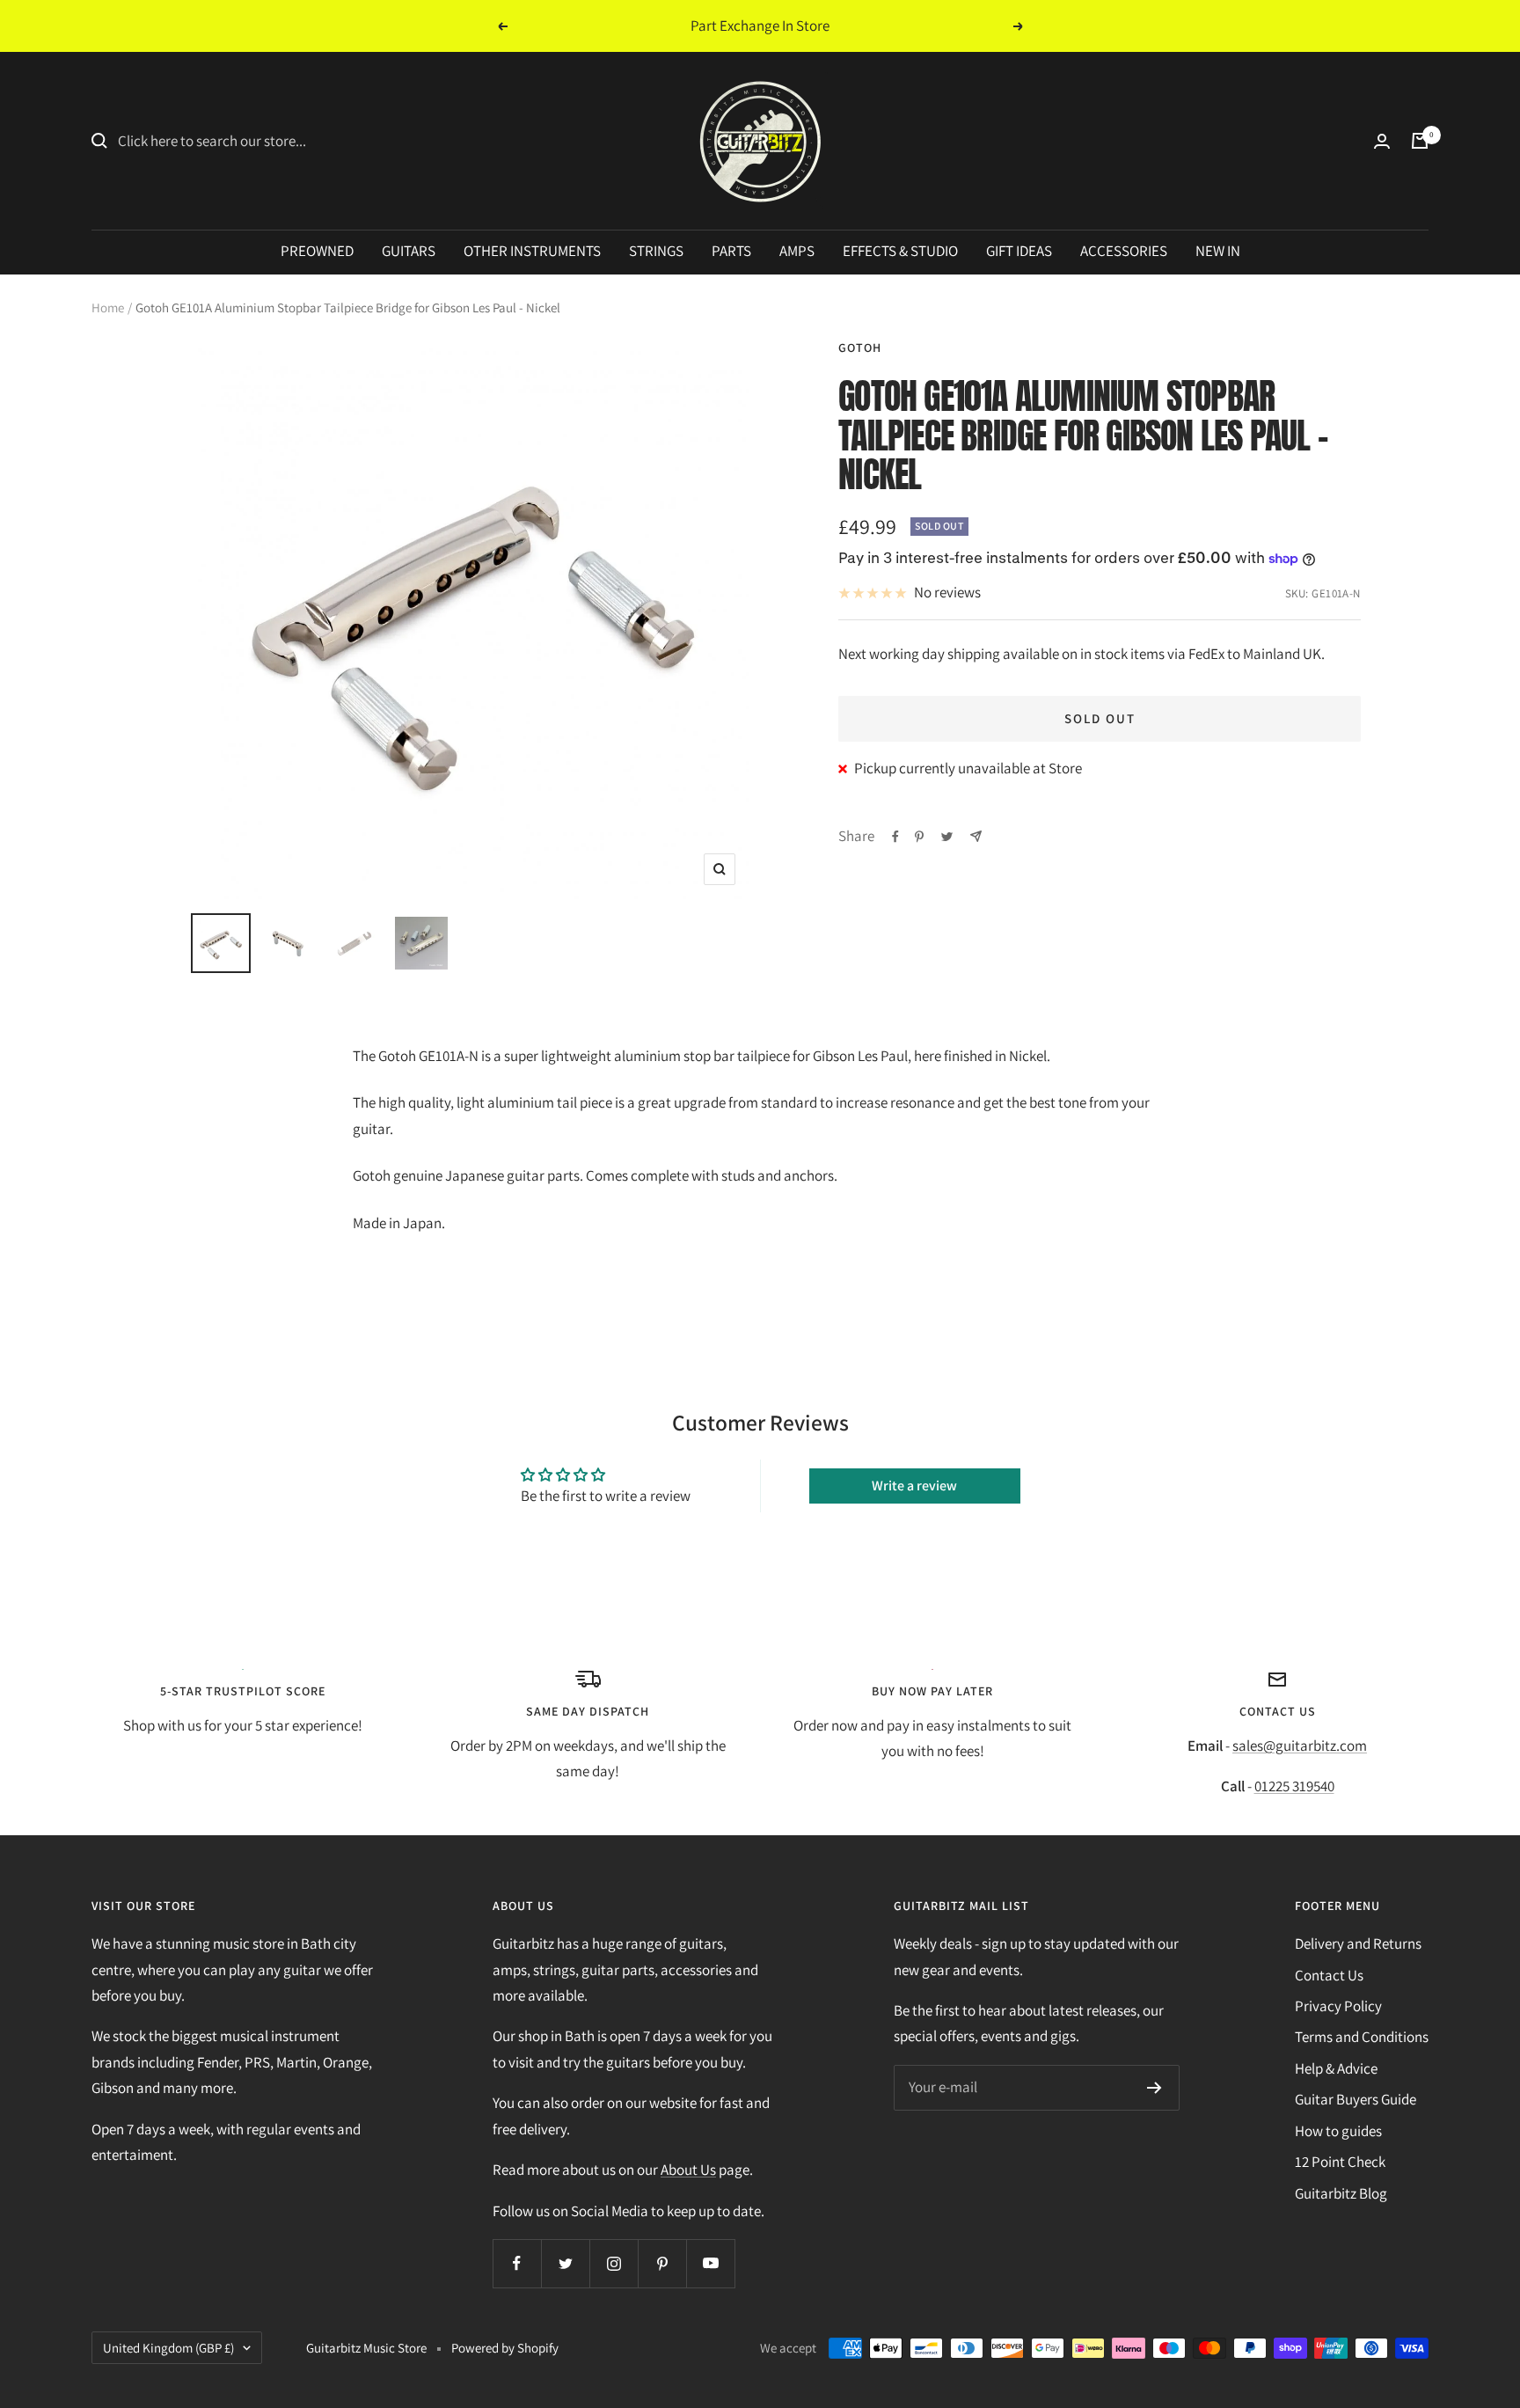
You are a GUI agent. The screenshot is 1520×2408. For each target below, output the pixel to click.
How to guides (1338, 2131)
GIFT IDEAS (1019, 251)
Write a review (914, 1486)
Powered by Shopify (505, 2348)
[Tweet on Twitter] (947, 837)
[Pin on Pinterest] (919, 837)
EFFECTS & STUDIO (900, 251)
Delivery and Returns (1358, 1943)
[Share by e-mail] (976, 836)
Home (108, 307)
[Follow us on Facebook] (517, 2263)
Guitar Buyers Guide (1356, 2099)
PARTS (731, 251)
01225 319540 (1294, 1786)
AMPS (797, 251)
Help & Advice (1336, 2068)
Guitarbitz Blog (1341, 2193)
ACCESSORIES (1124, 251)
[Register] (1155, 2088)
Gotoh (860, 348)
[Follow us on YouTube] (710, 2263)
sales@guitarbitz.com (1300, 1746)
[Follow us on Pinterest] (662, 2263)
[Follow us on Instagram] (614, 2263)
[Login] (1382, 141)
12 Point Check (1340, 2162)
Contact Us (1329, 1975)
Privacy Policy (1338, 2006)
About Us (688, 2170)
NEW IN (1218, 251)
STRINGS (656, 251)
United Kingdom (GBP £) (168, 2348)
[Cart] (1420, 141)
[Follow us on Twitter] (565, 2263)
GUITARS (409, 251)
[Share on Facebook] (895, 837)
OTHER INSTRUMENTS (532, 251)
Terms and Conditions (1362, 2037)
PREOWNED (317, 251)
